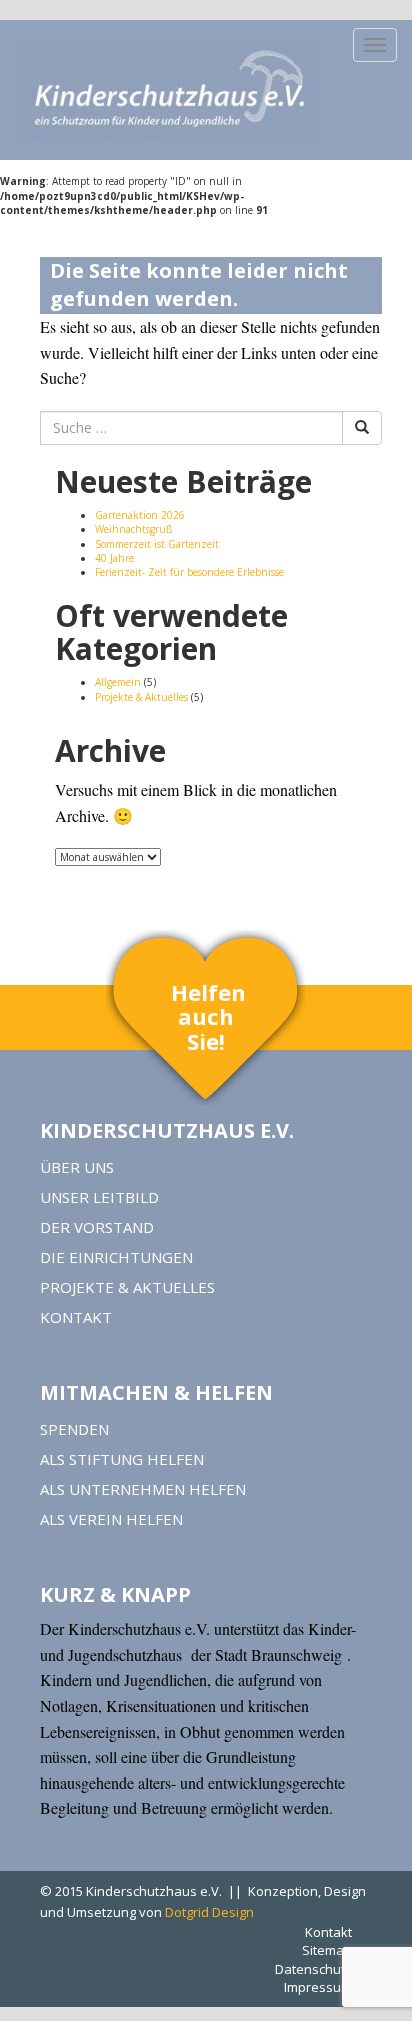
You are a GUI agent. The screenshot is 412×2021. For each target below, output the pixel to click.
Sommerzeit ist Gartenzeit (157, 544)
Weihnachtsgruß (133, 529)
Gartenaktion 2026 (140, 515)
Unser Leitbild (99, 1197)
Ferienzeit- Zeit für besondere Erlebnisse (189, 572)
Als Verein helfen (111, 1519)
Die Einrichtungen (116, 1257)
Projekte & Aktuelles (141, 697)
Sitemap (327, 1950)
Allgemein (118, 682)
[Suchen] (362, 428)
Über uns (77, 1167)
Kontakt (76, 1317)
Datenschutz (313, 1969)
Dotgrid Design (209, 1912)
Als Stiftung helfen (122, 1459)
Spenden (74, 1429)
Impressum (318, 1987)
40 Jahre (114, 558)
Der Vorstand (97, 1227)
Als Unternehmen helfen (143, 1489)
